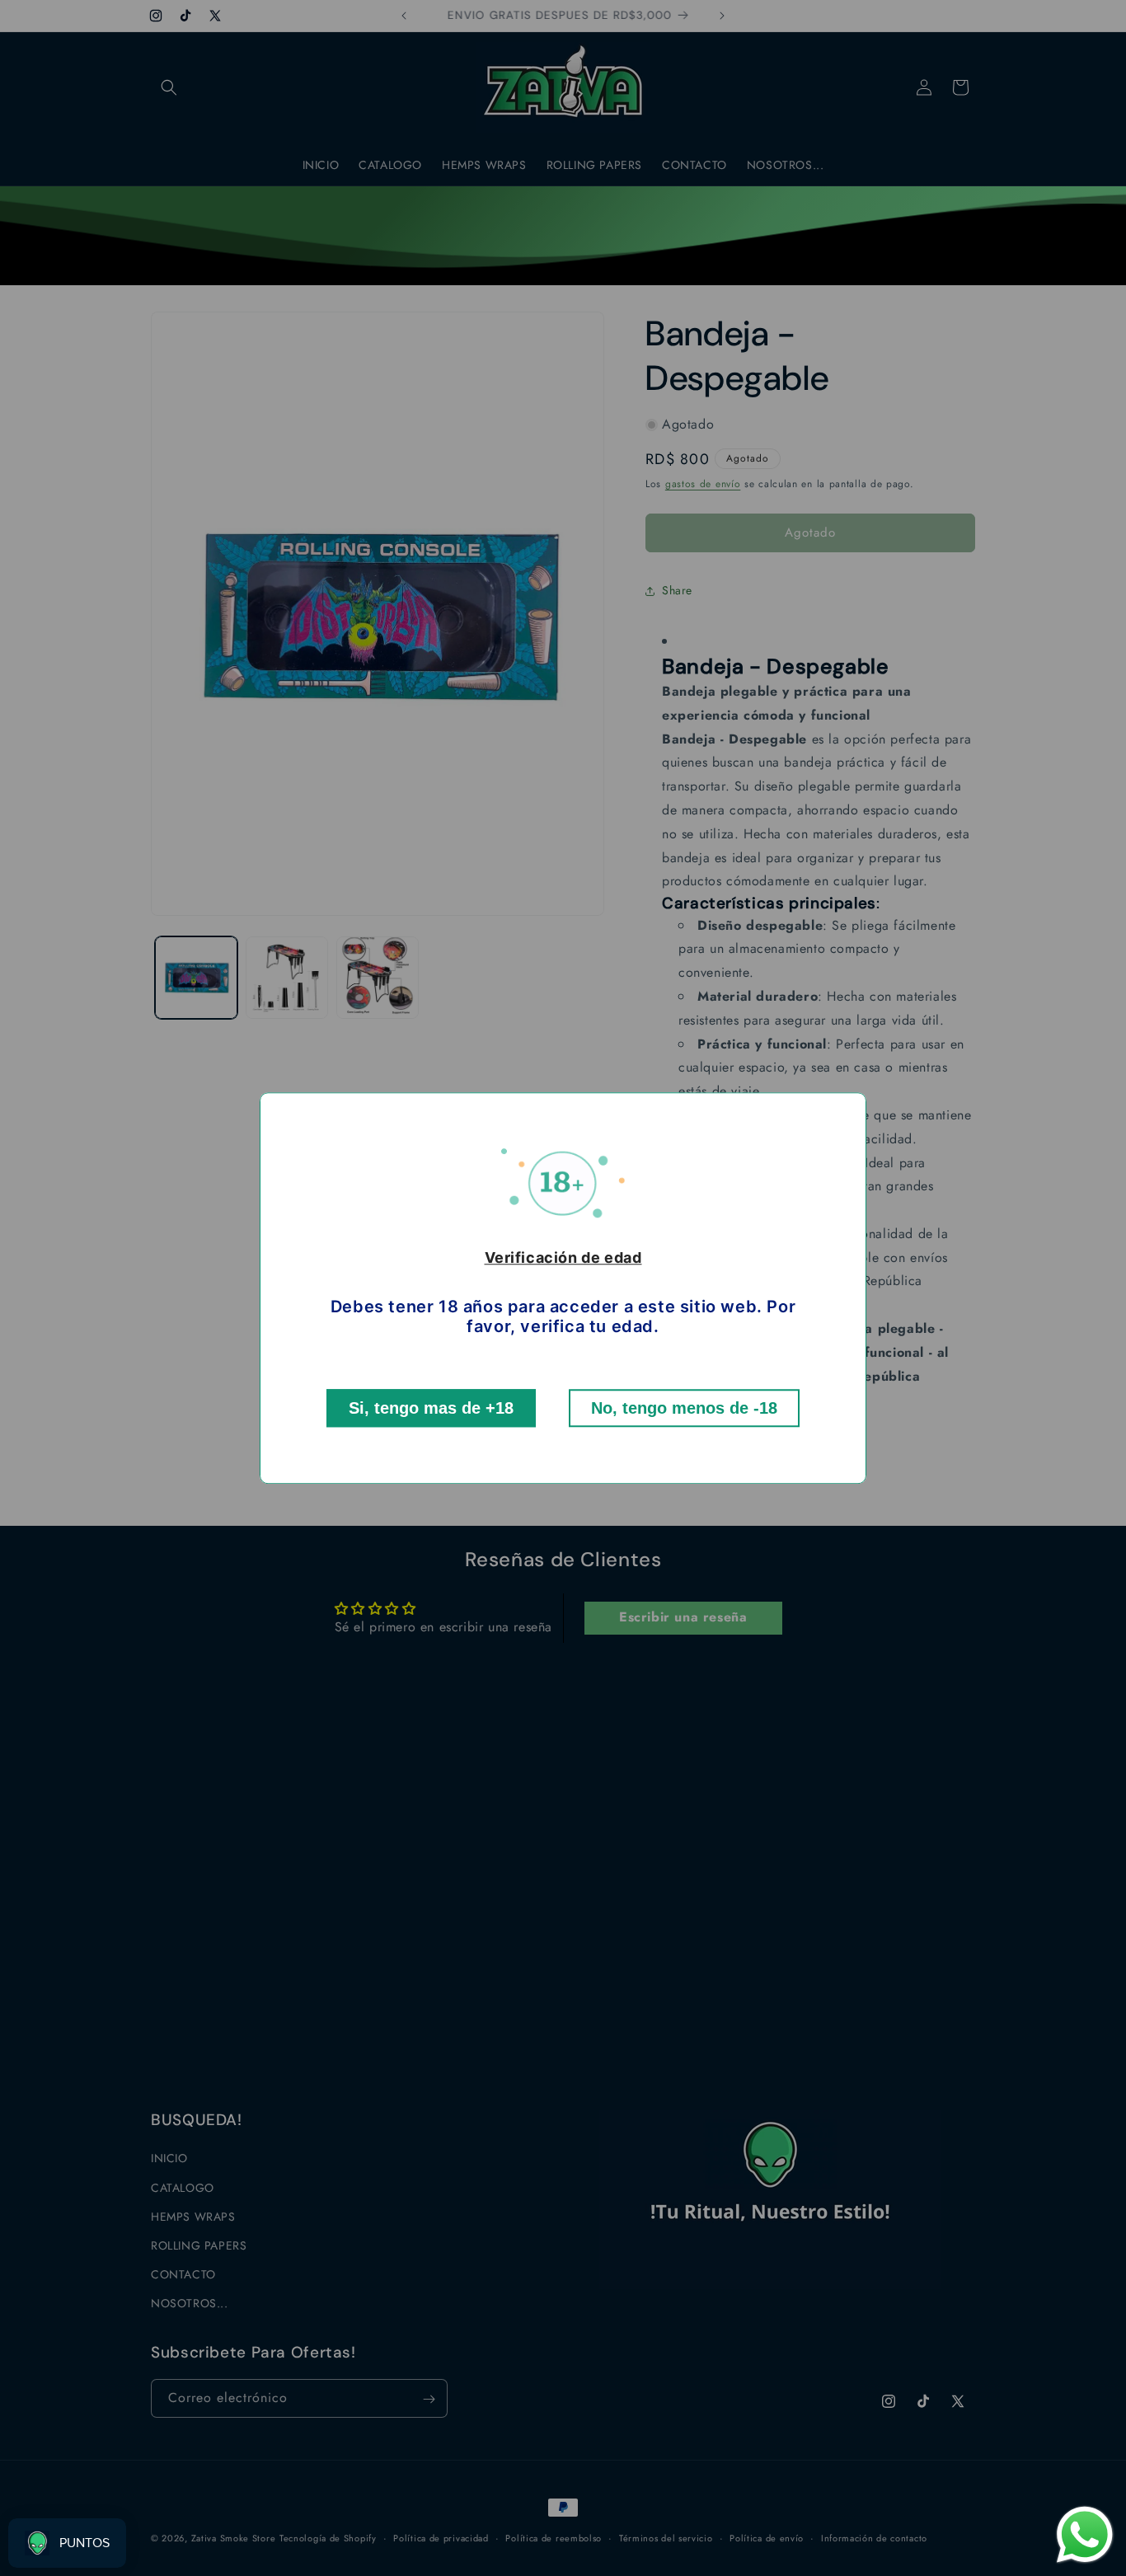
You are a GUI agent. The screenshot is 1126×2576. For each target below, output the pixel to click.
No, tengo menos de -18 (684, 1408)
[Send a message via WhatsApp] (1085, 2535)
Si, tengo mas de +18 (431, 1408)
